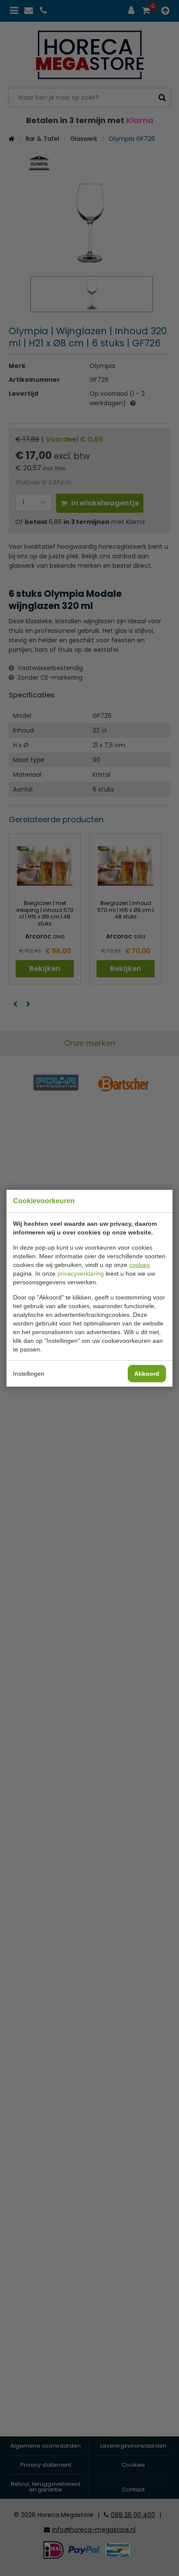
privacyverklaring (81, 1273)
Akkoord (147, 1374)
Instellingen (29, 1374)
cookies (139, 1265)
